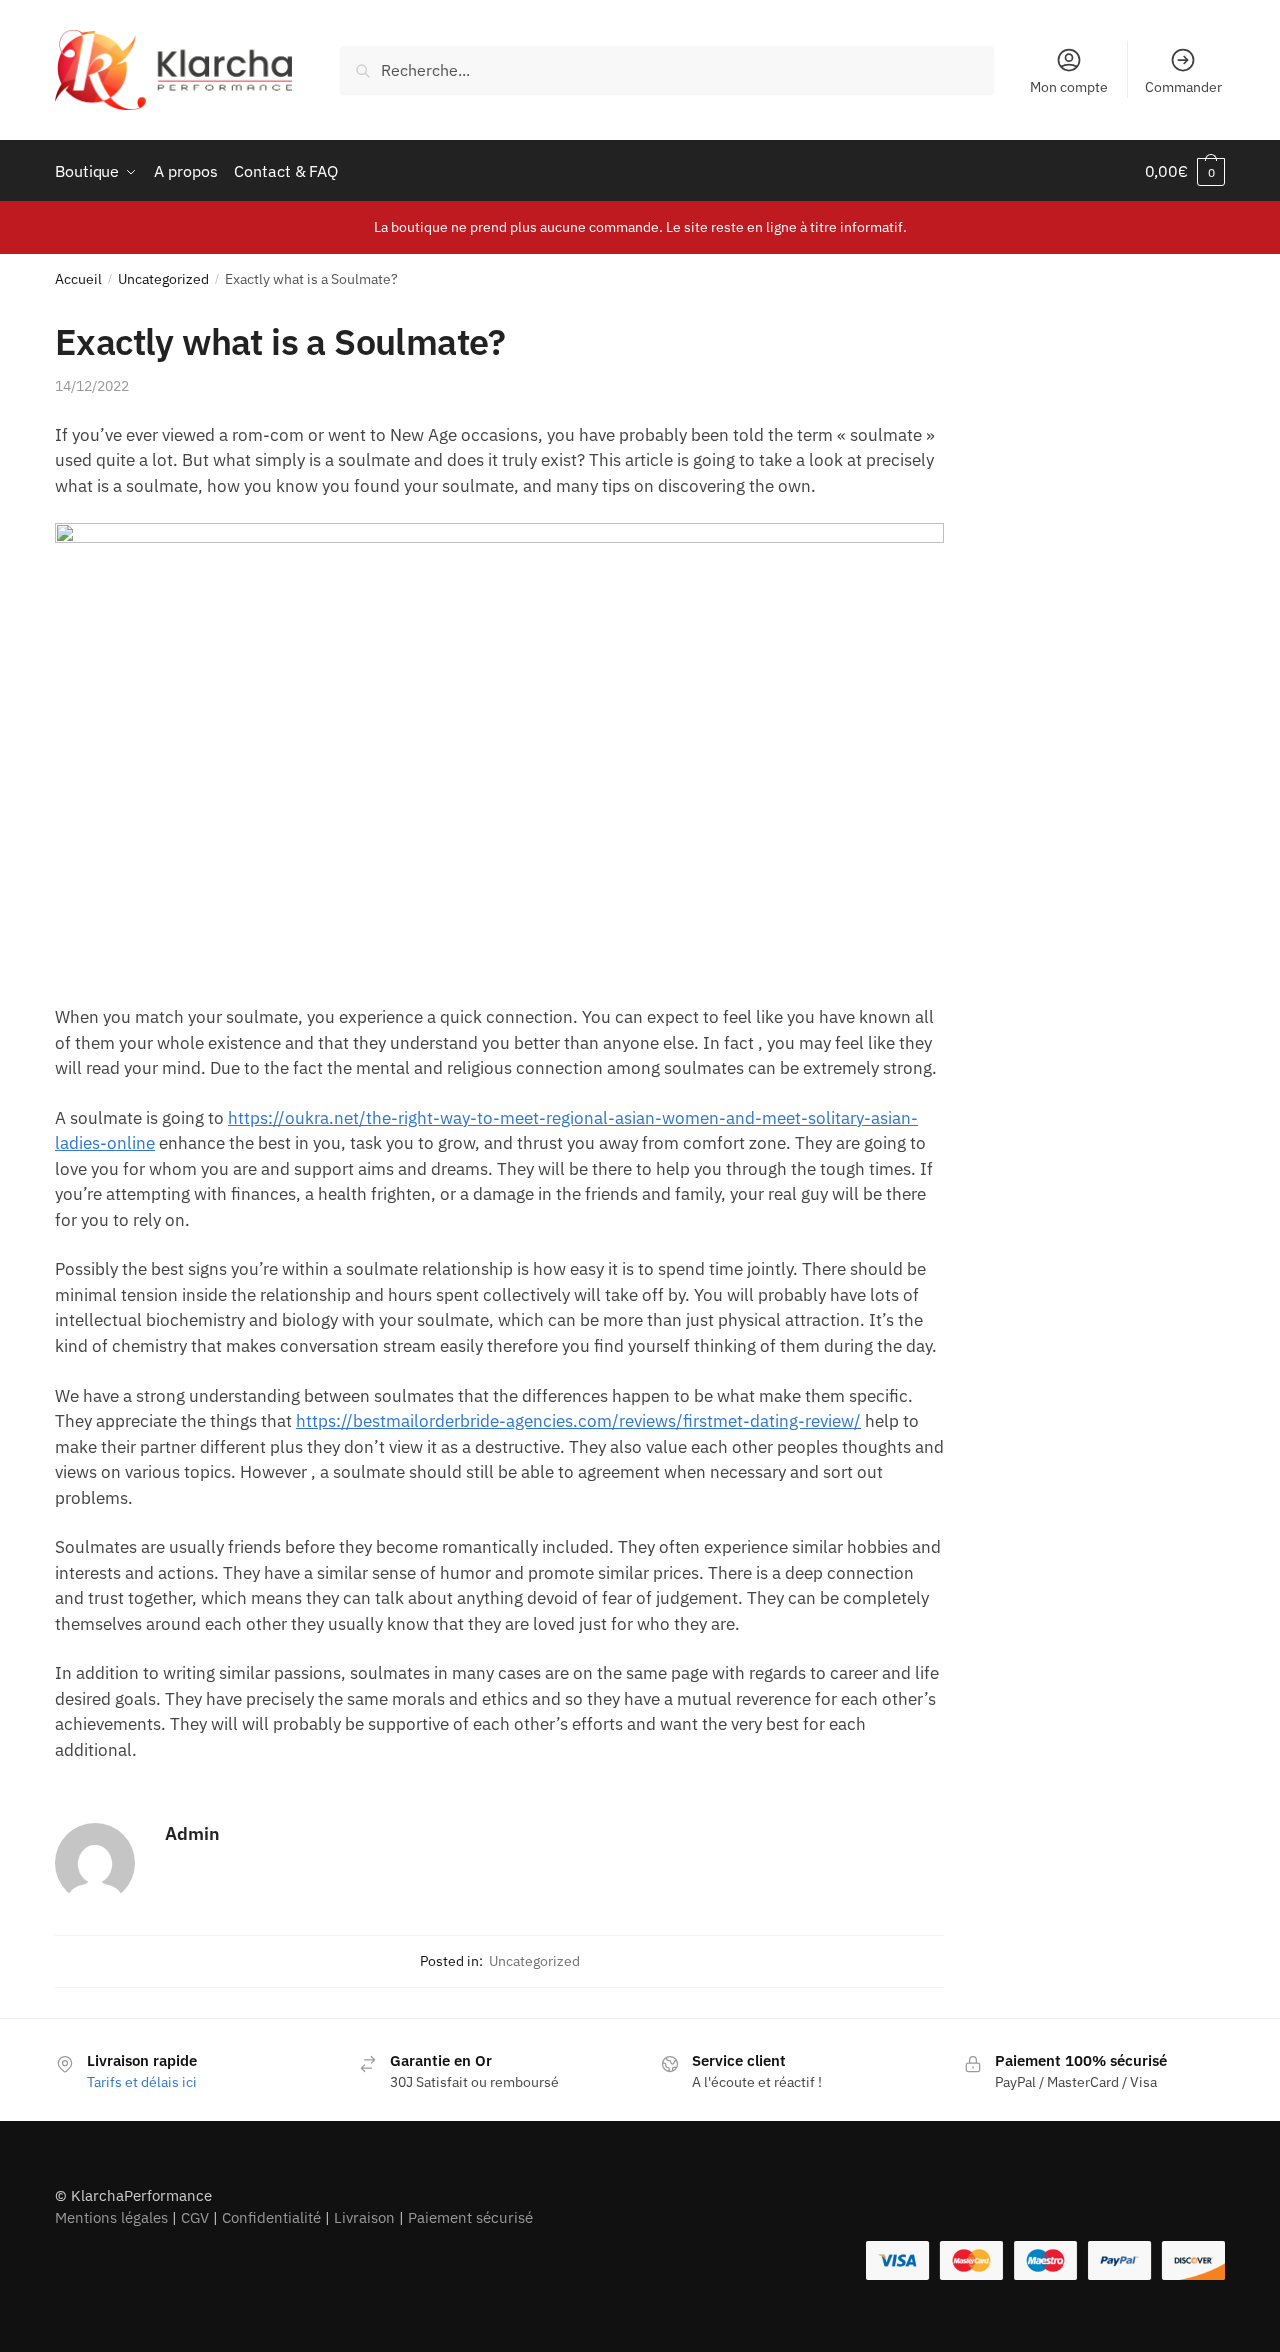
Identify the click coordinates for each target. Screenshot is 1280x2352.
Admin (192, 1833)
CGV (195, 2217)
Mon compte (1069, 87)
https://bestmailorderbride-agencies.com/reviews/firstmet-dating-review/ (578, 1421)
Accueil (78, 279)
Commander (1183, 87)
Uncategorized (163, 279)
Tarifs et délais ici (142, 2082)
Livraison (364, 2217)
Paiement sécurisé (470, 2217)
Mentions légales (111, 2217)
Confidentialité (271, 2217)
